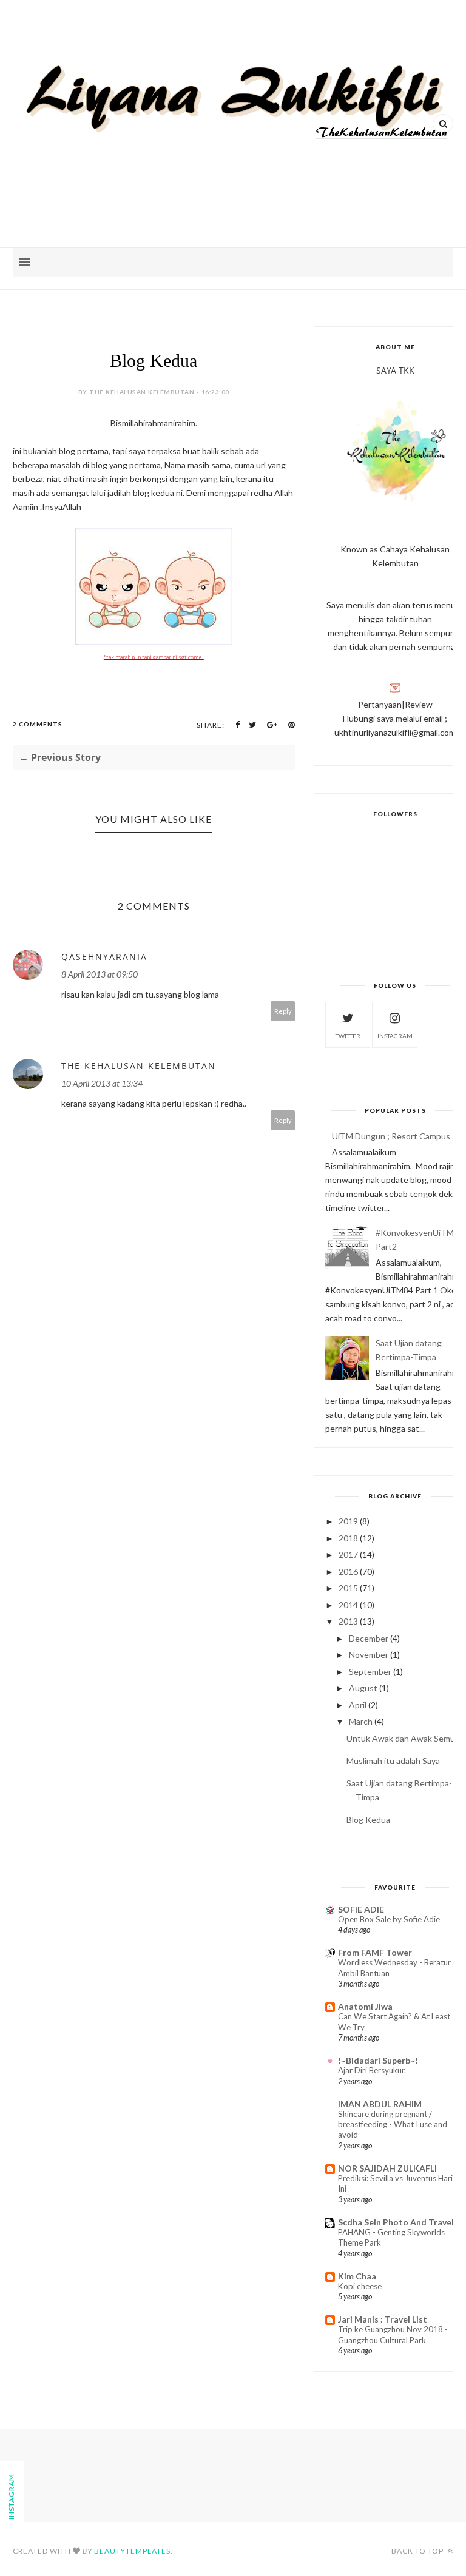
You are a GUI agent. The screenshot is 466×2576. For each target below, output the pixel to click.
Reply (283, 1011)
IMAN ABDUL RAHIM (380, 2104)
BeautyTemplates (132, 2551)
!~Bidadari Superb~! (378, 2060)
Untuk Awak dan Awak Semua (403, 1738)
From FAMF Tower (375, 1952)
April (358, 1705)
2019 (348, 1521)
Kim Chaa (357, 2276)
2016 (348, 1571)
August (363, 1688)
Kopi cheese (360, 2286)
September (370, 1672)
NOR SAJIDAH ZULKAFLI (387, 2168)
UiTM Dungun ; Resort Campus (391, 1136)
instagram (395, 1036)
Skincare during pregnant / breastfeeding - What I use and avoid (393, 2125)
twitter (348, 1036)
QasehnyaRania (104, 957)
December (369, 1638)
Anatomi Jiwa (365, 2006)
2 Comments (38, 724)
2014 (348, 1605)
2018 (348, 1538)
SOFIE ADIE (361, 1909)
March (361, 1721)
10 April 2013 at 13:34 (102, 1083)
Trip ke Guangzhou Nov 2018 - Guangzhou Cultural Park (393, 2334)
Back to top (418, 2551)
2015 (348, 1588)
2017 (348, 1555)
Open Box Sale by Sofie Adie (389, 1919)
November (369, 1655)
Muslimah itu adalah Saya (393, 1761)
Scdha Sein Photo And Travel (396, 2222)
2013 (348, 1621)
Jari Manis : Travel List (383, 2319)
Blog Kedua (368, 1820)
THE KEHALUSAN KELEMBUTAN (139, 1066)
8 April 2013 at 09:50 (100, 974)
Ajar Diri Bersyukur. (372, 2070)
